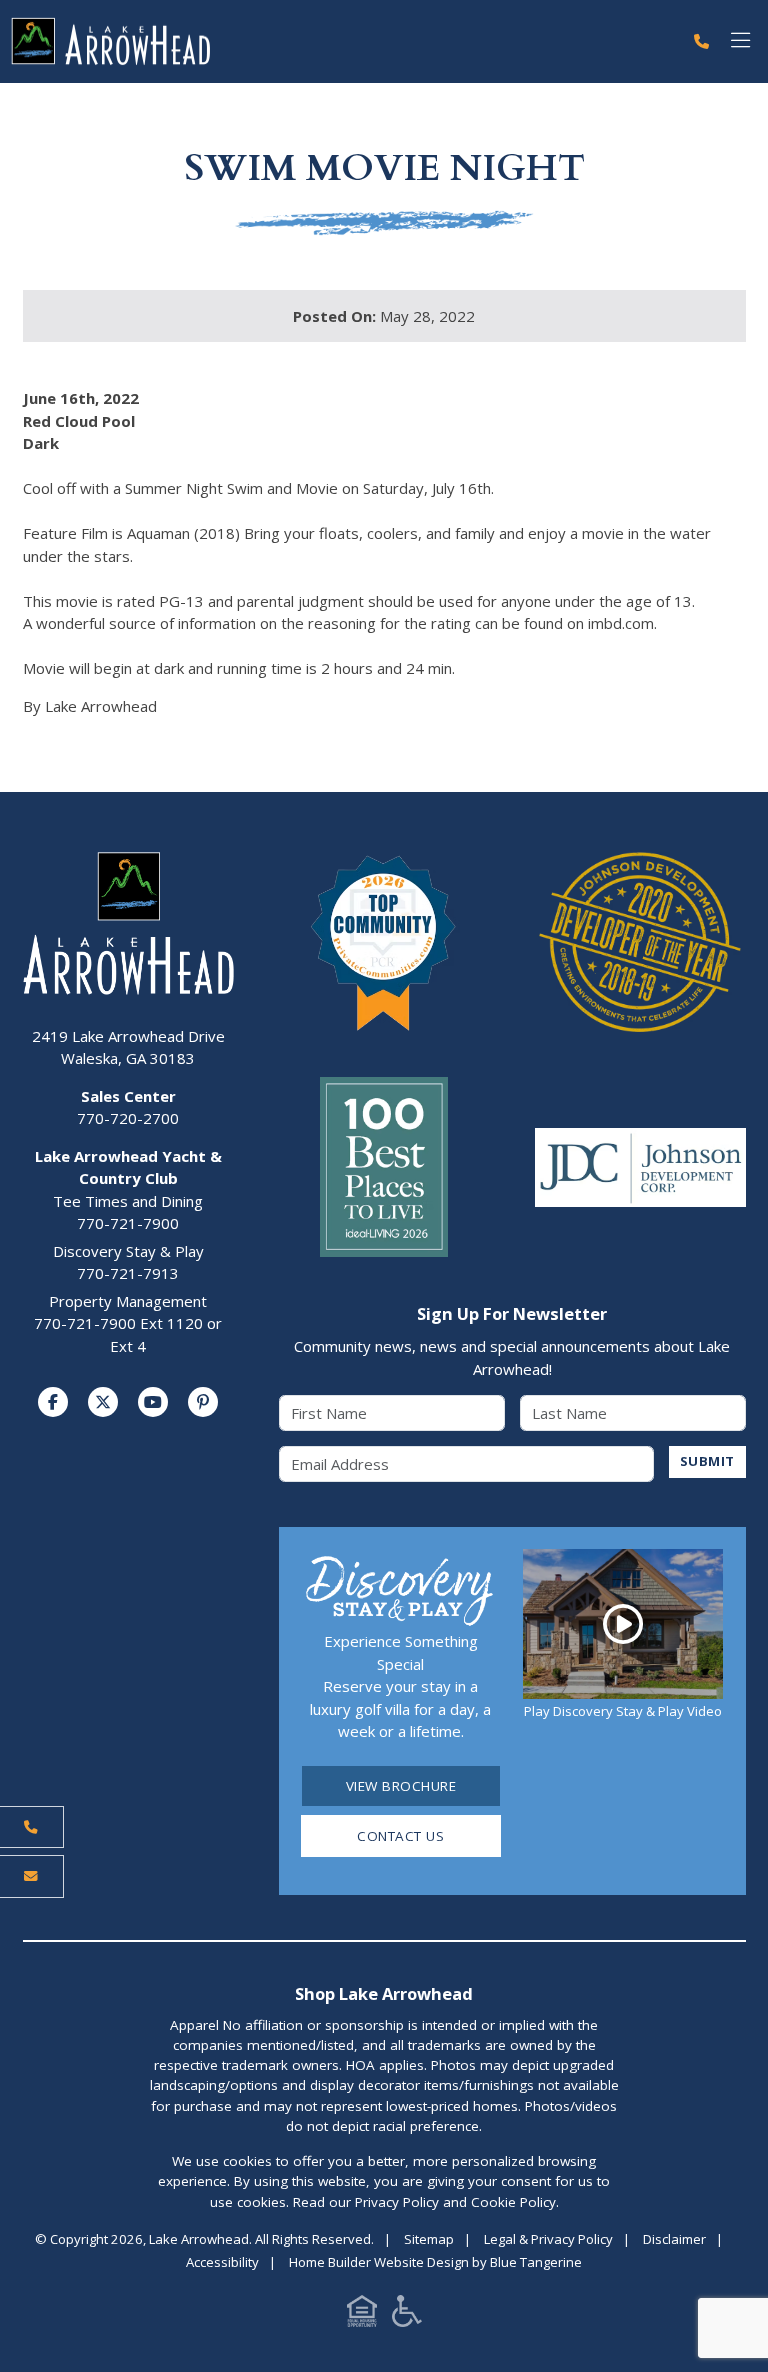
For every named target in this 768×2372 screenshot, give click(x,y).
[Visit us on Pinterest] (203, 1402)
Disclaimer (674, 2239)
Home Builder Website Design (379, 2262)
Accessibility (222, 2262)
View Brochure (401, 1786)
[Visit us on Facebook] (53, 1402)
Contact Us (400, 1836)
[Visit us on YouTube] (153, 1402)
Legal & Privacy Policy (548, 2239)
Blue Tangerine (536, 2262)
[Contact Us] (32, 1876)
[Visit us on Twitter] (103, 1402)
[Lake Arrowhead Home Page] (341, 41)
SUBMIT (707, 1461)
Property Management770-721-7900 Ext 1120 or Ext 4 (128, 1323)
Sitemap (429, 2239)
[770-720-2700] (701, 41)
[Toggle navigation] (740, 41)
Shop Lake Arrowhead (384, 1993)
